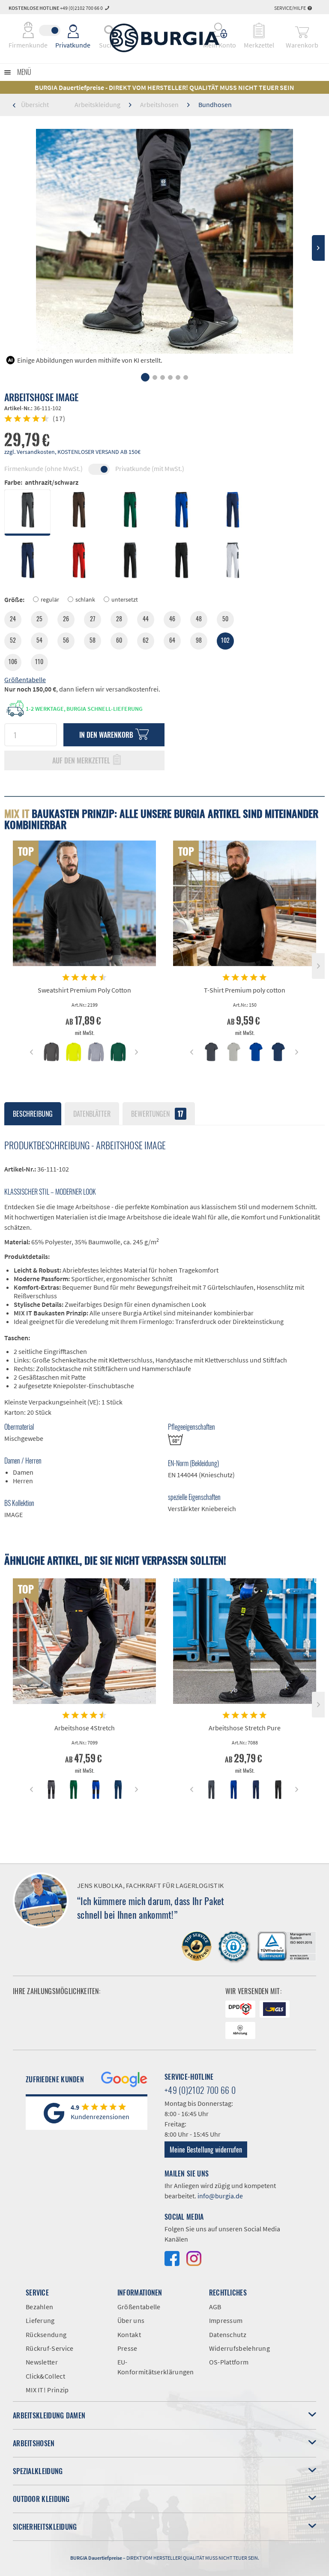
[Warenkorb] (302, 30)
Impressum (226, 2320)
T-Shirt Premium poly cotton (245, 990)
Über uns (131, 2320)
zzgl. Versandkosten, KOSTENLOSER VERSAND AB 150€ (72, 452)
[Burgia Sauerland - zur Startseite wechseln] (164, 38)
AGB (215, 2307)
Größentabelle (25, 680)
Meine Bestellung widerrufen (206, 2150)
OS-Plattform (229, 2362)
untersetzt (125, 599)
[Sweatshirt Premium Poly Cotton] (84, 903)
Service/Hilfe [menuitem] (290, 8)
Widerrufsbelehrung (239, 2348)
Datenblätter (92, 1114)
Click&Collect (45, 2376)
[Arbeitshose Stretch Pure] (245, 1641)
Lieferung (40, 2320)
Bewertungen (157, 1114)
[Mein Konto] (220, 30)
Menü (24, 72)
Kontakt (129, 2334)
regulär (50, 599)
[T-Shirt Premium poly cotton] (245, 903)
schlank (85, 599)
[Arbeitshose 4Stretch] (84, 1641)
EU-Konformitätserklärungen (156, 2367)
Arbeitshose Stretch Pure (245, 1728)
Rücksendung (46, 2334)
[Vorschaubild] (51, 1052)
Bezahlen (39, 2307)
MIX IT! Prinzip (47, 2390)
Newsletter (42, 2362)
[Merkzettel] (259, 30)
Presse (127, 2348)
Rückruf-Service (50, 2348)
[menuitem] (220, 30)
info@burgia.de (220, 2196)
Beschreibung (33, 1114)
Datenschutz (228, 2334)
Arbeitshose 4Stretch (85, 1728)
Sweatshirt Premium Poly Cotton (84, 990)
